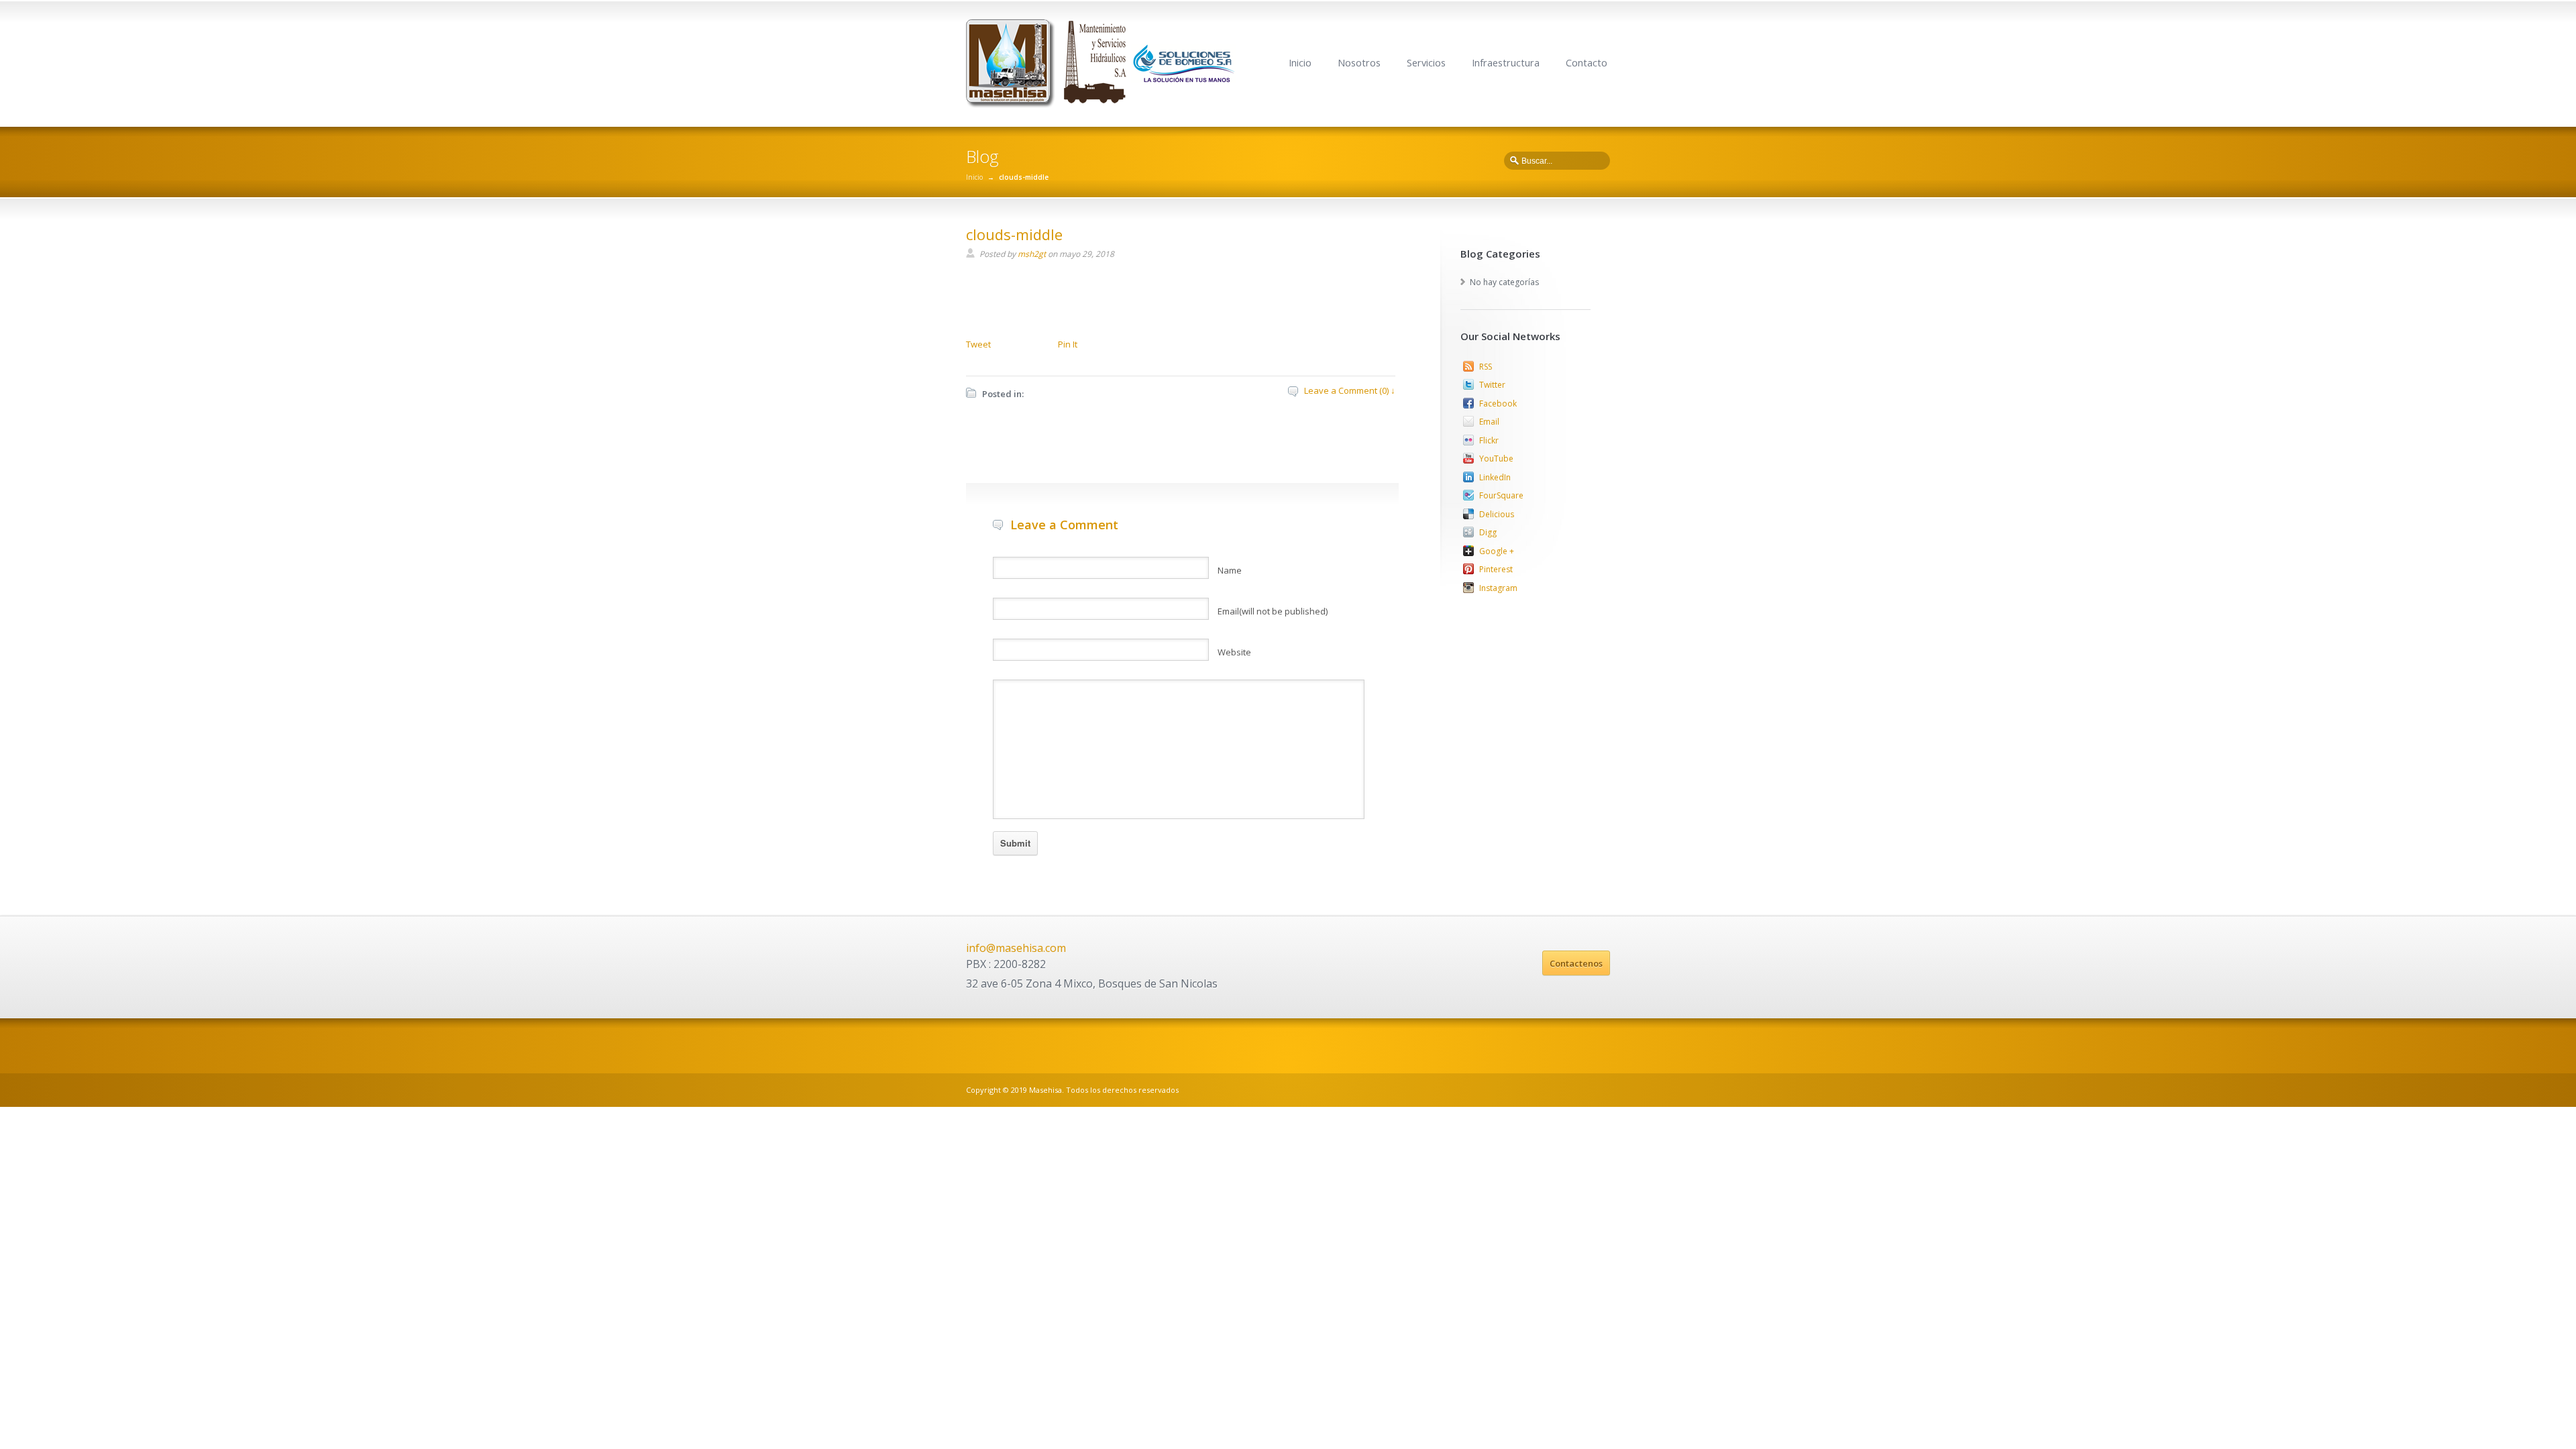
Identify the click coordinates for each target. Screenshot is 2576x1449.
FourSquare (1501, 495)
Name (1230, 570)
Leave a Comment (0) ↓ (1350, 390)
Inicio (1300, 63)
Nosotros (1359, 63)
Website (1234, 652)
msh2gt (1032, 254)
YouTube (1496, 459)
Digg (1488, 532)
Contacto (1587, 63)
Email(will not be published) (1273, 611)
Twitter (1492, 385)
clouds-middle (1014, 234)
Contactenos (1576, 963)
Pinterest (1496, 569)
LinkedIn (1495, 477)
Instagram (1498, 588)
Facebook (1498, 404)
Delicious (1497, 514)
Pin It (1068, 344)
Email (1489, 422)
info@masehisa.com (1016, 948)
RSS (1486, 367)
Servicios (1426, 63)
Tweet (978, 344)
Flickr (1489, 440)
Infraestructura (1506, 63)
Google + (1497, 551)
